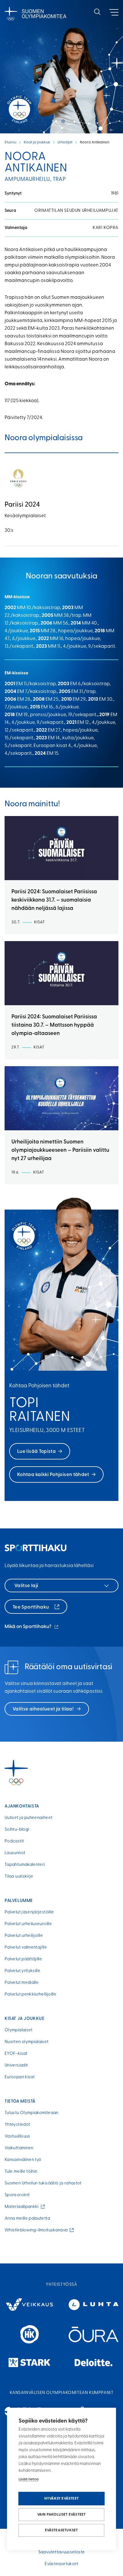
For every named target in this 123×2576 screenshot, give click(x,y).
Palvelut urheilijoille (24, 1936)
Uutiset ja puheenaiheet (28, 1818)
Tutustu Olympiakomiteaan (31, 2113)
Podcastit (14, 1841)
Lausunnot (15, 1853)
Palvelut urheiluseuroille (28, 1924)
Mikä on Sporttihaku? (32, 1627)
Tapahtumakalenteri (25, 1865)
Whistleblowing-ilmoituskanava (37, 2230)
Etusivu (10, 142)
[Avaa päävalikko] (114, 12)
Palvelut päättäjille (23, 1959)
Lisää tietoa (29, 2479)
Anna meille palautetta (27, 2219)
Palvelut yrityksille (22, 1971)
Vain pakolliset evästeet (61, 2515)
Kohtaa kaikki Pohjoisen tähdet (53, 1475)
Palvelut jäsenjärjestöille (29, 1912)
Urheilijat (65, 142)
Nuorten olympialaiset (27, 2042)
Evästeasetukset (61, 2530)
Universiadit (16, 2066)
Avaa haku (97, 12)
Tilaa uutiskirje (19, 1877)
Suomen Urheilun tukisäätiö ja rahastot (43, 2183)
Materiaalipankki (23, 2207)
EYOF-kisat (16, 2054)
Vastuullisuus (17, 2137)
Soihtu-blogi (17, 1830)
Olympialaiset (19, 2030)
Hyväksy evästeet (61, 2499)
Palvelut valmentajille (26, 1948)
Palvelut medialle (22, 1983)
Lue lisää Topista (36, 1452)
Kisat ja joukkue (37, 142)
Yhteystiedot (17, 2125)
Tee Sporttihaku (31, 1607)
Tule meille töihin (21, 2172)
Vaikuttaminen (19, 2148)
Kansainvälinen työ (23, 2160)
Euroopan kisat (20, 2077)
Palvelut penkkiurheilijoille (30, 1995)
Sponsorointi (17, 2195)
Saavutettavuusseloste (62, 2552)
